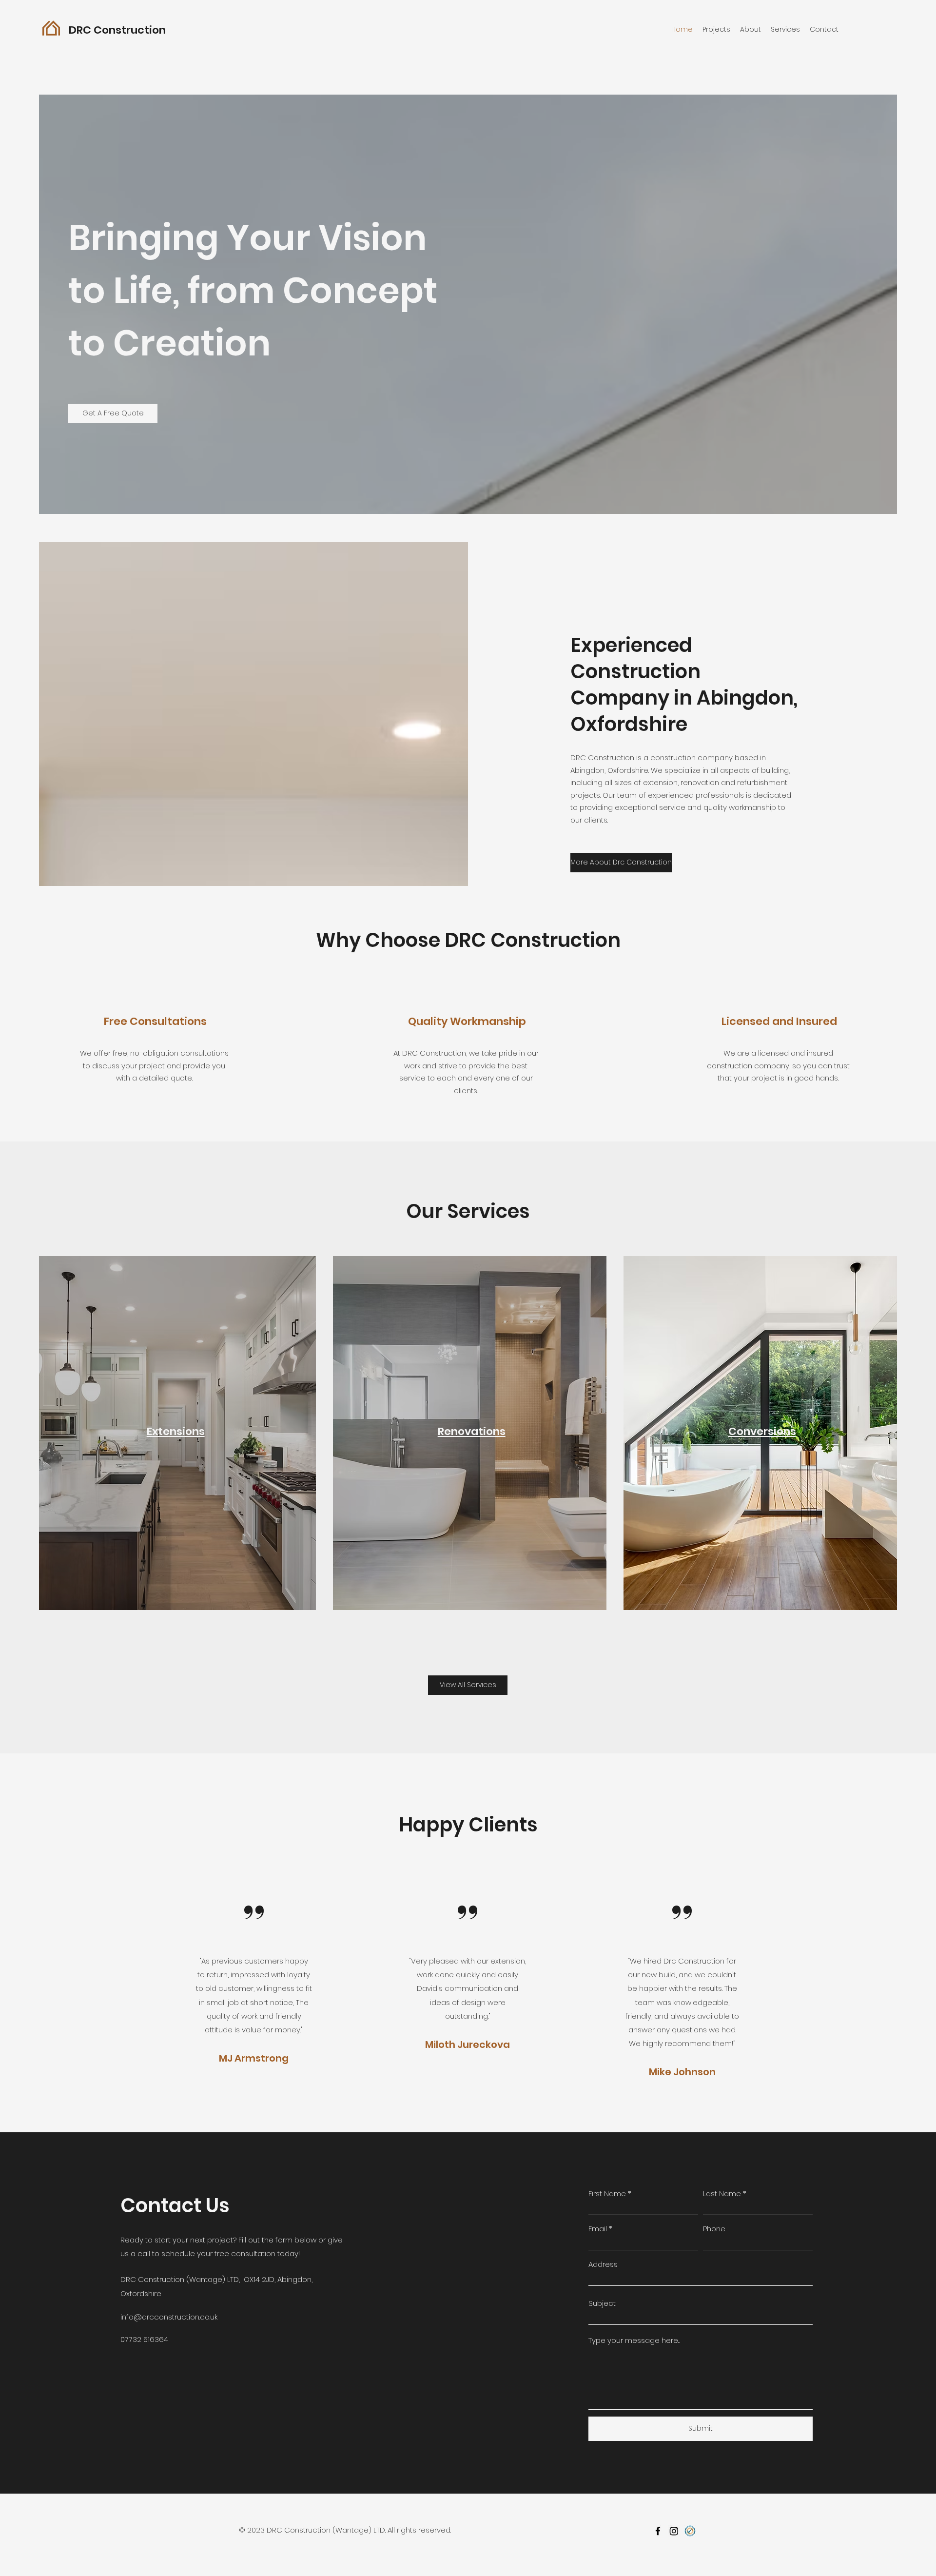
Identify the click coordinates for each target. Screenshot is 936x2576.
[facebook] (658, 2531)
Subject (602, 2303)
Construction (128, 30)
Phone (714, 2229)
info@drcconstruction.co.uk (169, 2317)
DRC (80, 30)
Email (598, 2229)
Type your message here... (634, 2340)
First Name (607, 2193)
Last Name (722, 2193)
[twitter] (674, 2531)
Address (603, 2264)
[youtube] (690, 2531)
